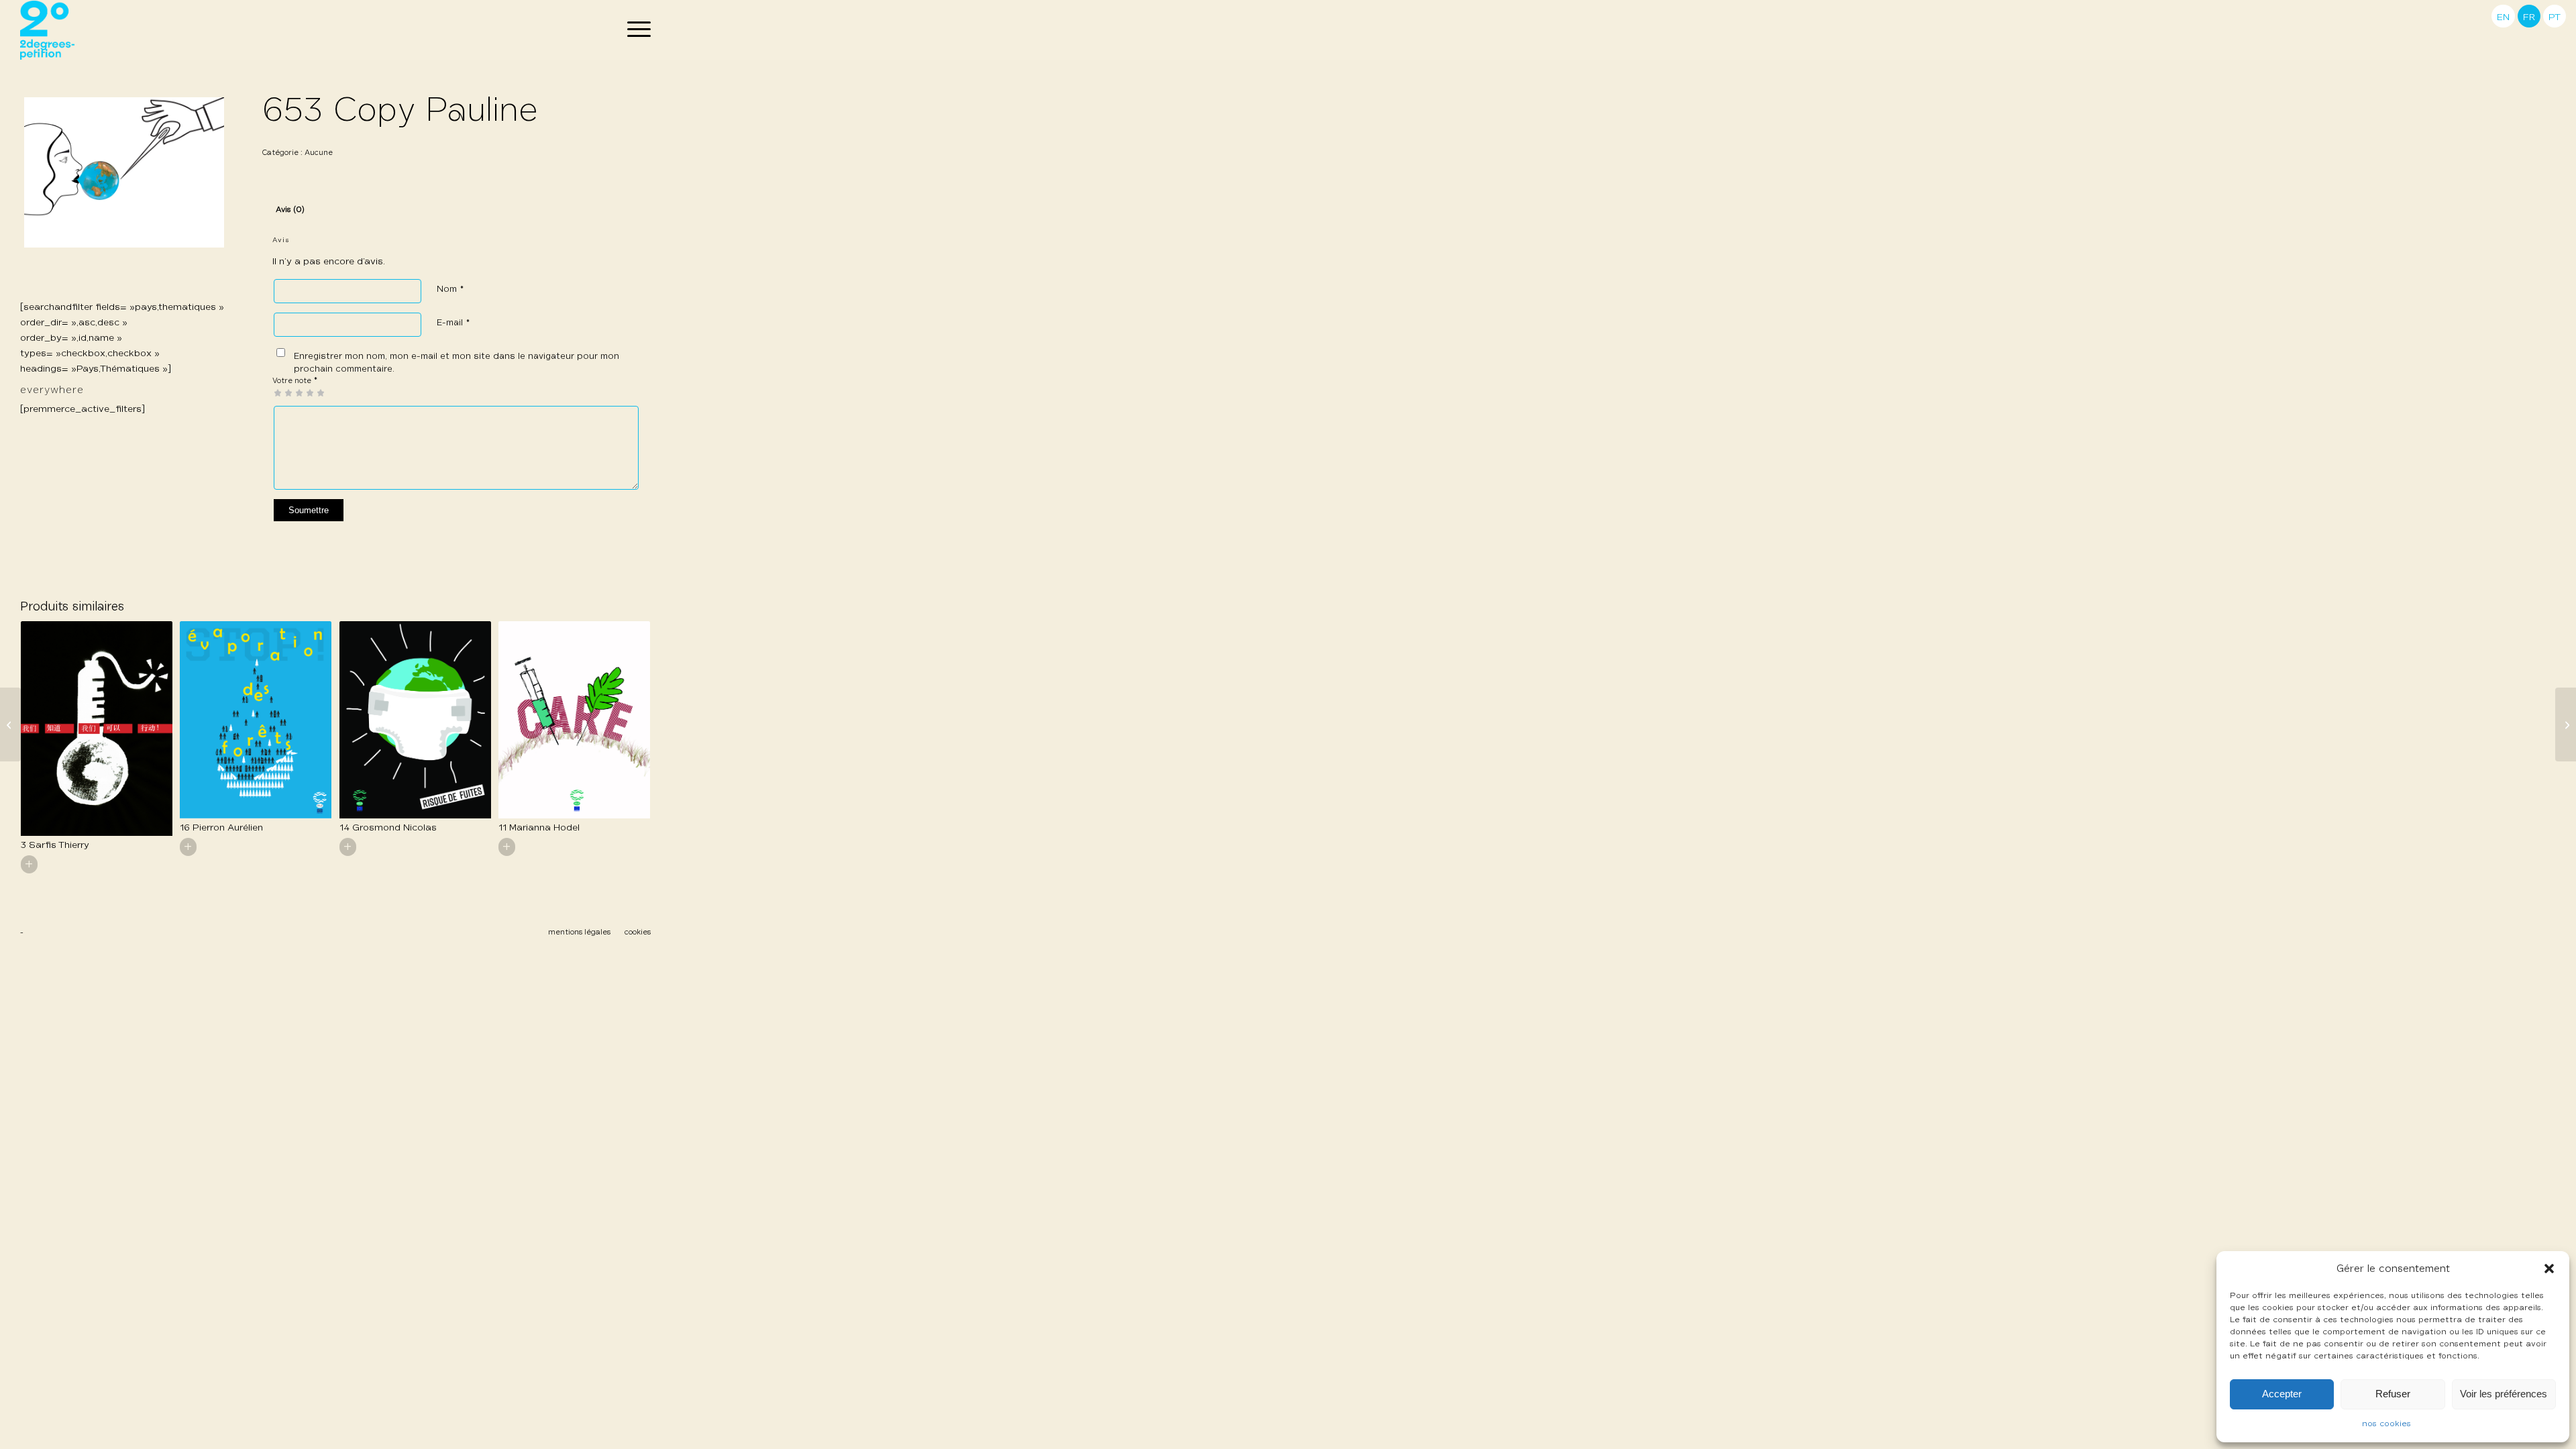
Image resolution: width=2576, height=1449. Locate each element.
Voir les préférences (2504, 1394)
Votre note (295, 381)
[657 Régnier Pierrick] (10, 724)
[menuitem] (635, 30)
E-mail (453, 323)
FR (2529, 17)
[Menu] (635, 30)
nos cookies (2386, 1424)
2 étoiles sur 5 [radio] (283, 392)
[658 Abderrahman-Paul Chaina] (2566, 724)
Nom (450, 289)
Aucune (319, 153)
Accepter (2282, 1394)
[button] (2549, 1269)
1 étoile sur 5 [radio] (278, 392)
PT (2555, 17)
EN (2503, 17)
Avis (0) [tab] (290, 210)
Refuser (2393, 1394)
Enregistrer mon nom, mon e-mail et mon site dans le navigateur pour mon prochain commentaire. (457, 363)
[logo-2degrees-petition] (47, 30)
